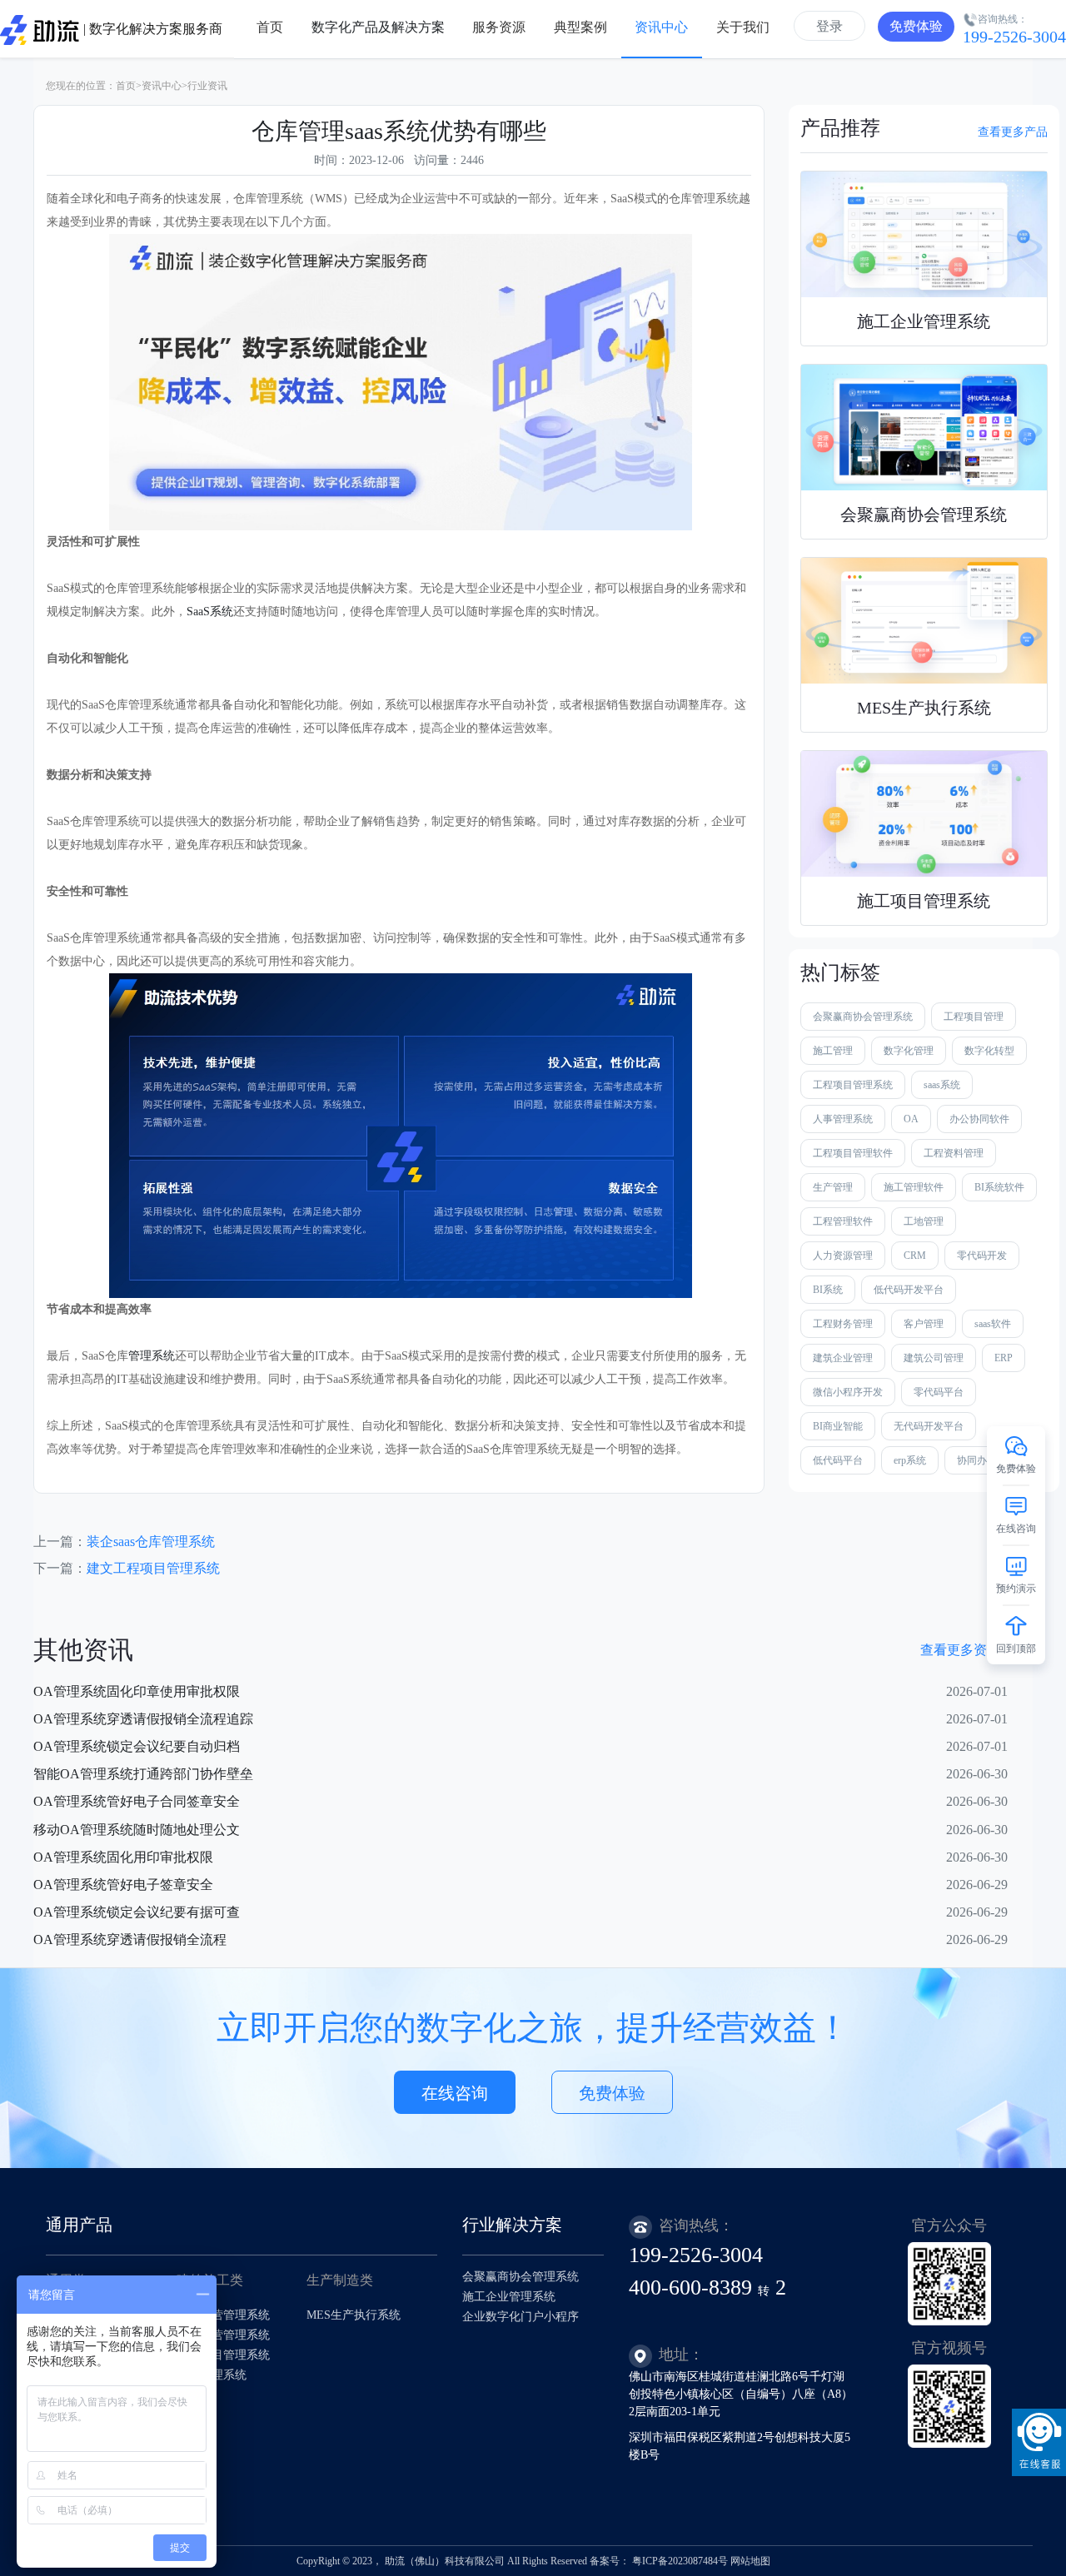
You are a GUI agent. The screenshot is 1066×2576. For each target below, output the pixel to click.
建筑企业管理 (843, 1358)
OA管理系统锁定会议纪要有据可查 (137, 1912)
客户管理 (924, 1324)
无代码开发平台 (929, 1426)
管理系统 (152, 1356)
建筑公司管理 (934, 1358)
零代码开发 (982, 1256)
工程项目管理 (974, 1017)
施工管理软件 (914, 1187)
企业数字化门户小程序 (521, 2317)
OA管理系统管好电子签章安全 (123, 1885)
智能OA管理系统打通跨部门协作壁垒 (143, 1774)
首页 (126, 86)
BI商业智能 (838, 1426)
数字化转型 (989, 1051)
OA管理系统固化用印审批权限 (123, 1857)
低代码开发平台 (909, 1290)
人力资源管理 (843, 1256)
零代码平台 (939, 1392)
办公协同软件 (979, 1119)
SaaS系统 (210, 612)
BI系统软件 (999, 1187)
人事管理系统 (843, 1119)
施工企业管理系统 (509, 2297)
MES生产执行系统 (354, 2315)
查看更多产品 (1013, 132)
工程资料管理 (954, 1153)
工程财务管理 (843, 1324)
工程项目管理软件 (853, 1153)
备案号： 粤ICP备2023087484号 (659, 2561)
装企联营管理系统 (223, 2335)
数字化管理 (909, 1051)
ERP (1004, 1358)
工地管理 (924, 1221)
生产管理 (833, 1187)
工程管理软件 (843, 1221)
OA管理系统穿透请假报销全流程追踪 (143, 1719)
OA (911, 1119)
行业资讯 (207, 86)
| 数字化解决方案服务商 (151, 29)
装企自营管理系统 (223, 2315)
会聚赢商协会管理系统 (863, 1017)
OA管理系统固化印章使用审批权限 (137, 1691)
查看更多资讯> (964, 1650)
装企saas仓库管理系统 (151, 1542)
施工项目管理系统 (223, 2355)
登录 (829, 26)
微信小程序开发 (848, 1392)
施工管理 (833, 1051)
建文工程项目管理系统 (153, 1568)
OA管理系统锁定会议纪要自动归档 (137, 1746)
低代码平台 (838, 1460)
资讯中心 (162, 86)
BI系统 (828, 1290)
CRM (915, 1256)
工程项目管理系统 (853, 1085)
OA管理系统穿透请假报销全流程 (130, 1939)
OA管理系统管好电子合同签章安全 (137, 1801)
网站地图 (750, 2561)
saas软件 (993, 1324)
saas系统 (942, 1085)
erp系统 (910, 1460)
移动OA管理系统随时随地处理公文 (137, 1830)
